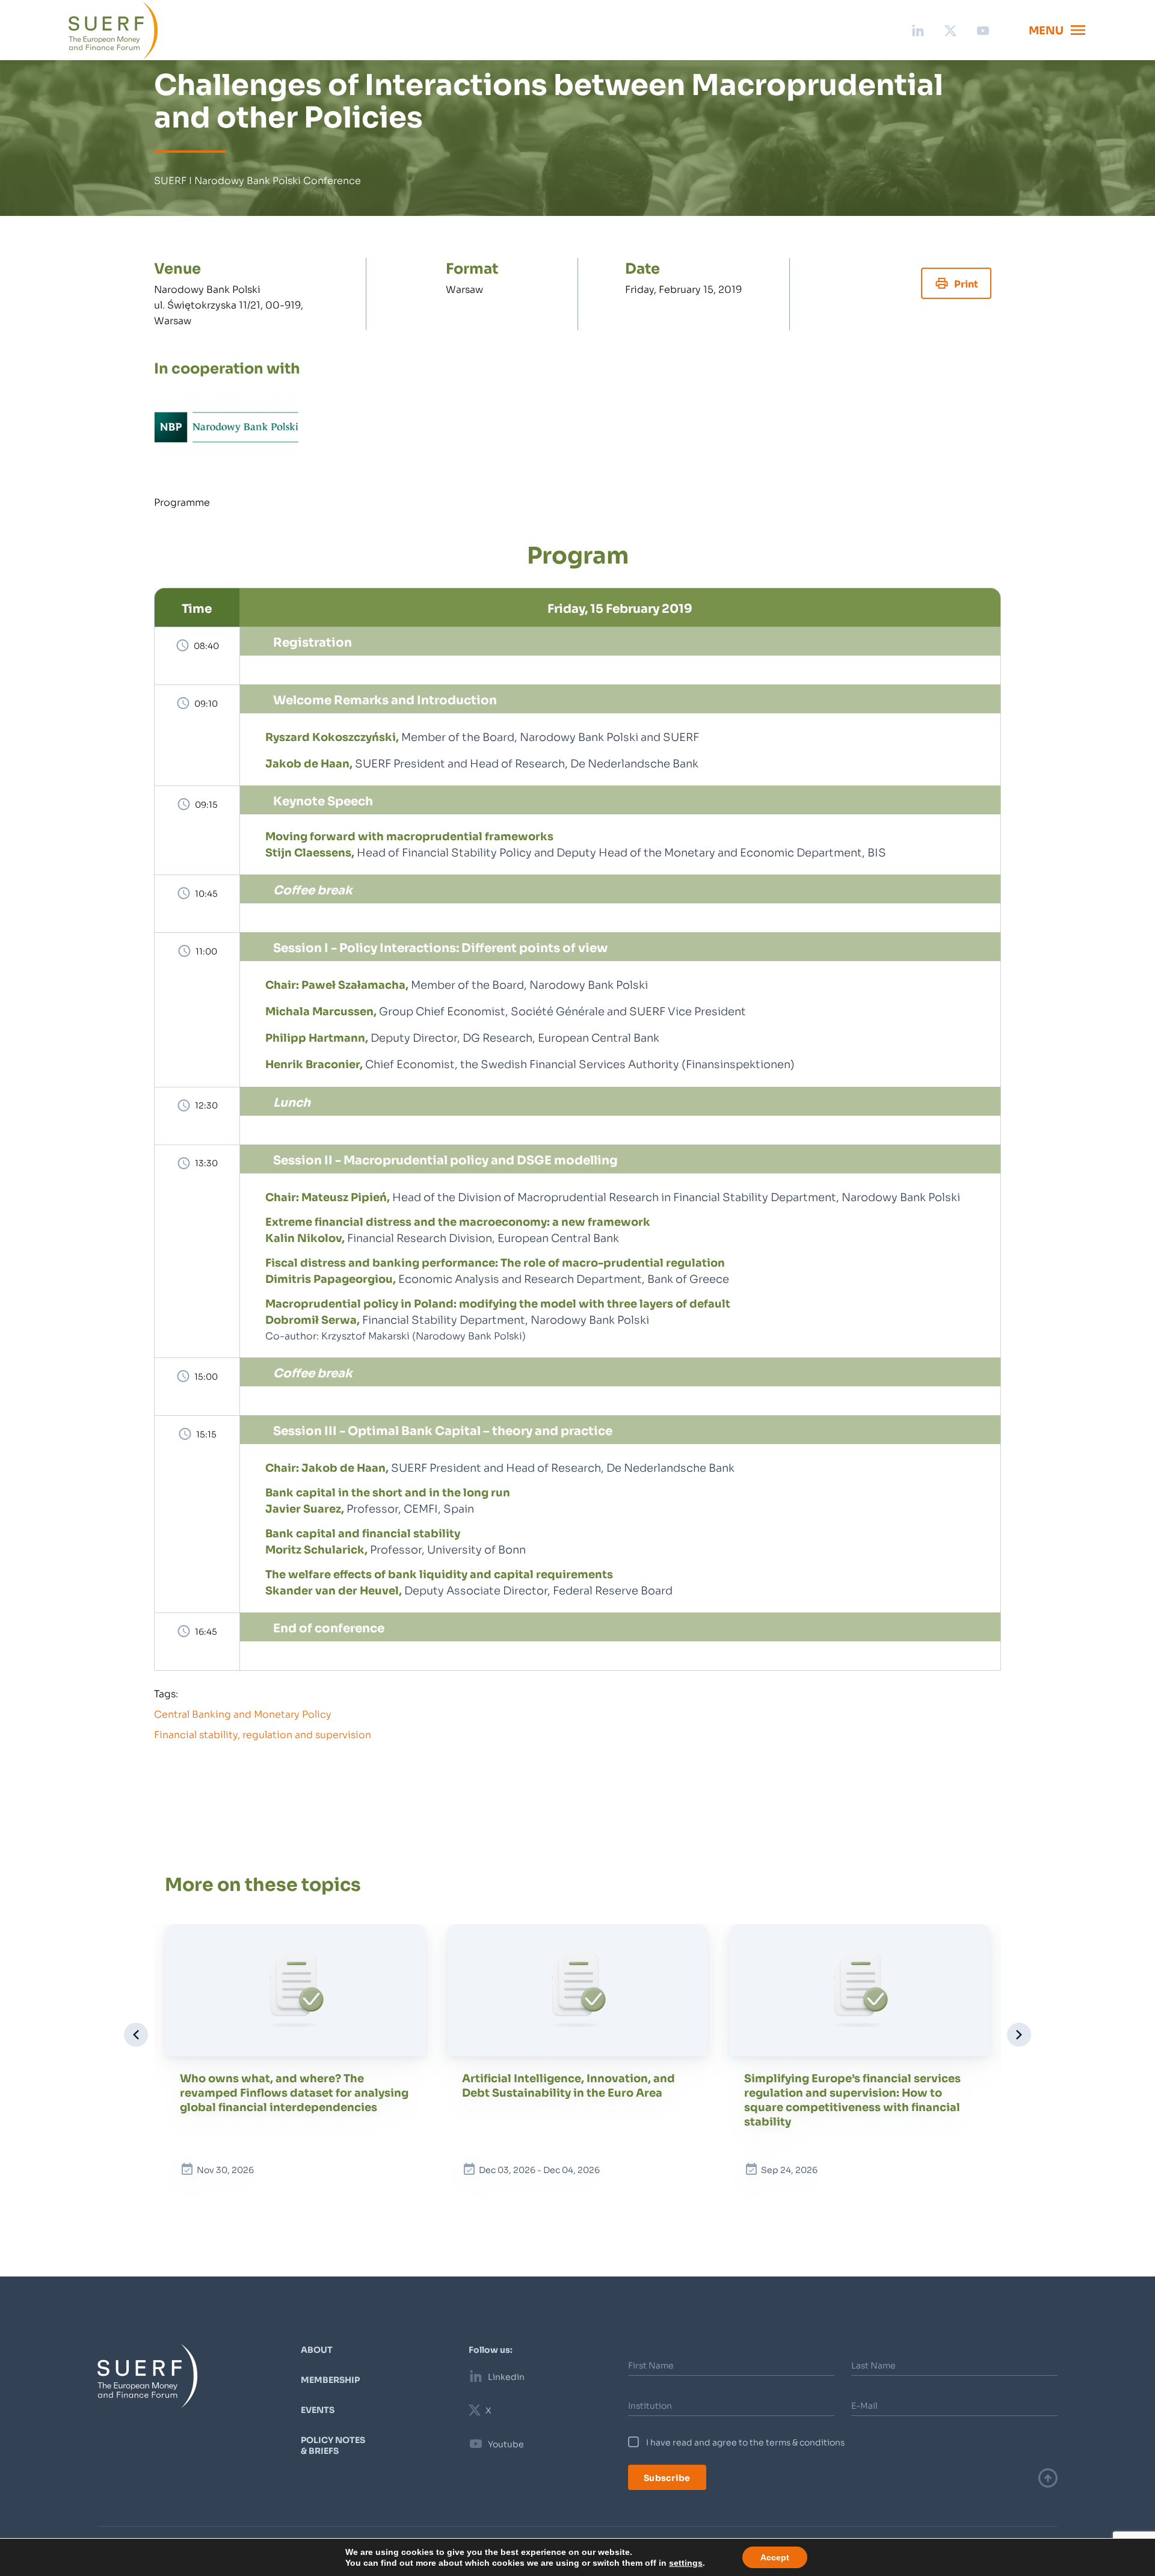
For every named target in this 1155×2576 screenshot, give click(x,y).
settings (678, 2563)
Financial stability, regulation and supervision (263, 1734)
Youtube (506, 2444)
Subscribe (667, 2477)
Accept (763, 2557)
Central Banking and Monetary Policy (243, 1713)
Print (966, 283)
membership (330, 2379)
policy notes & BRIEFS (333, 2445)
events (318, 2409)
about (317, 2349)
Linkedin (506, 2376)
